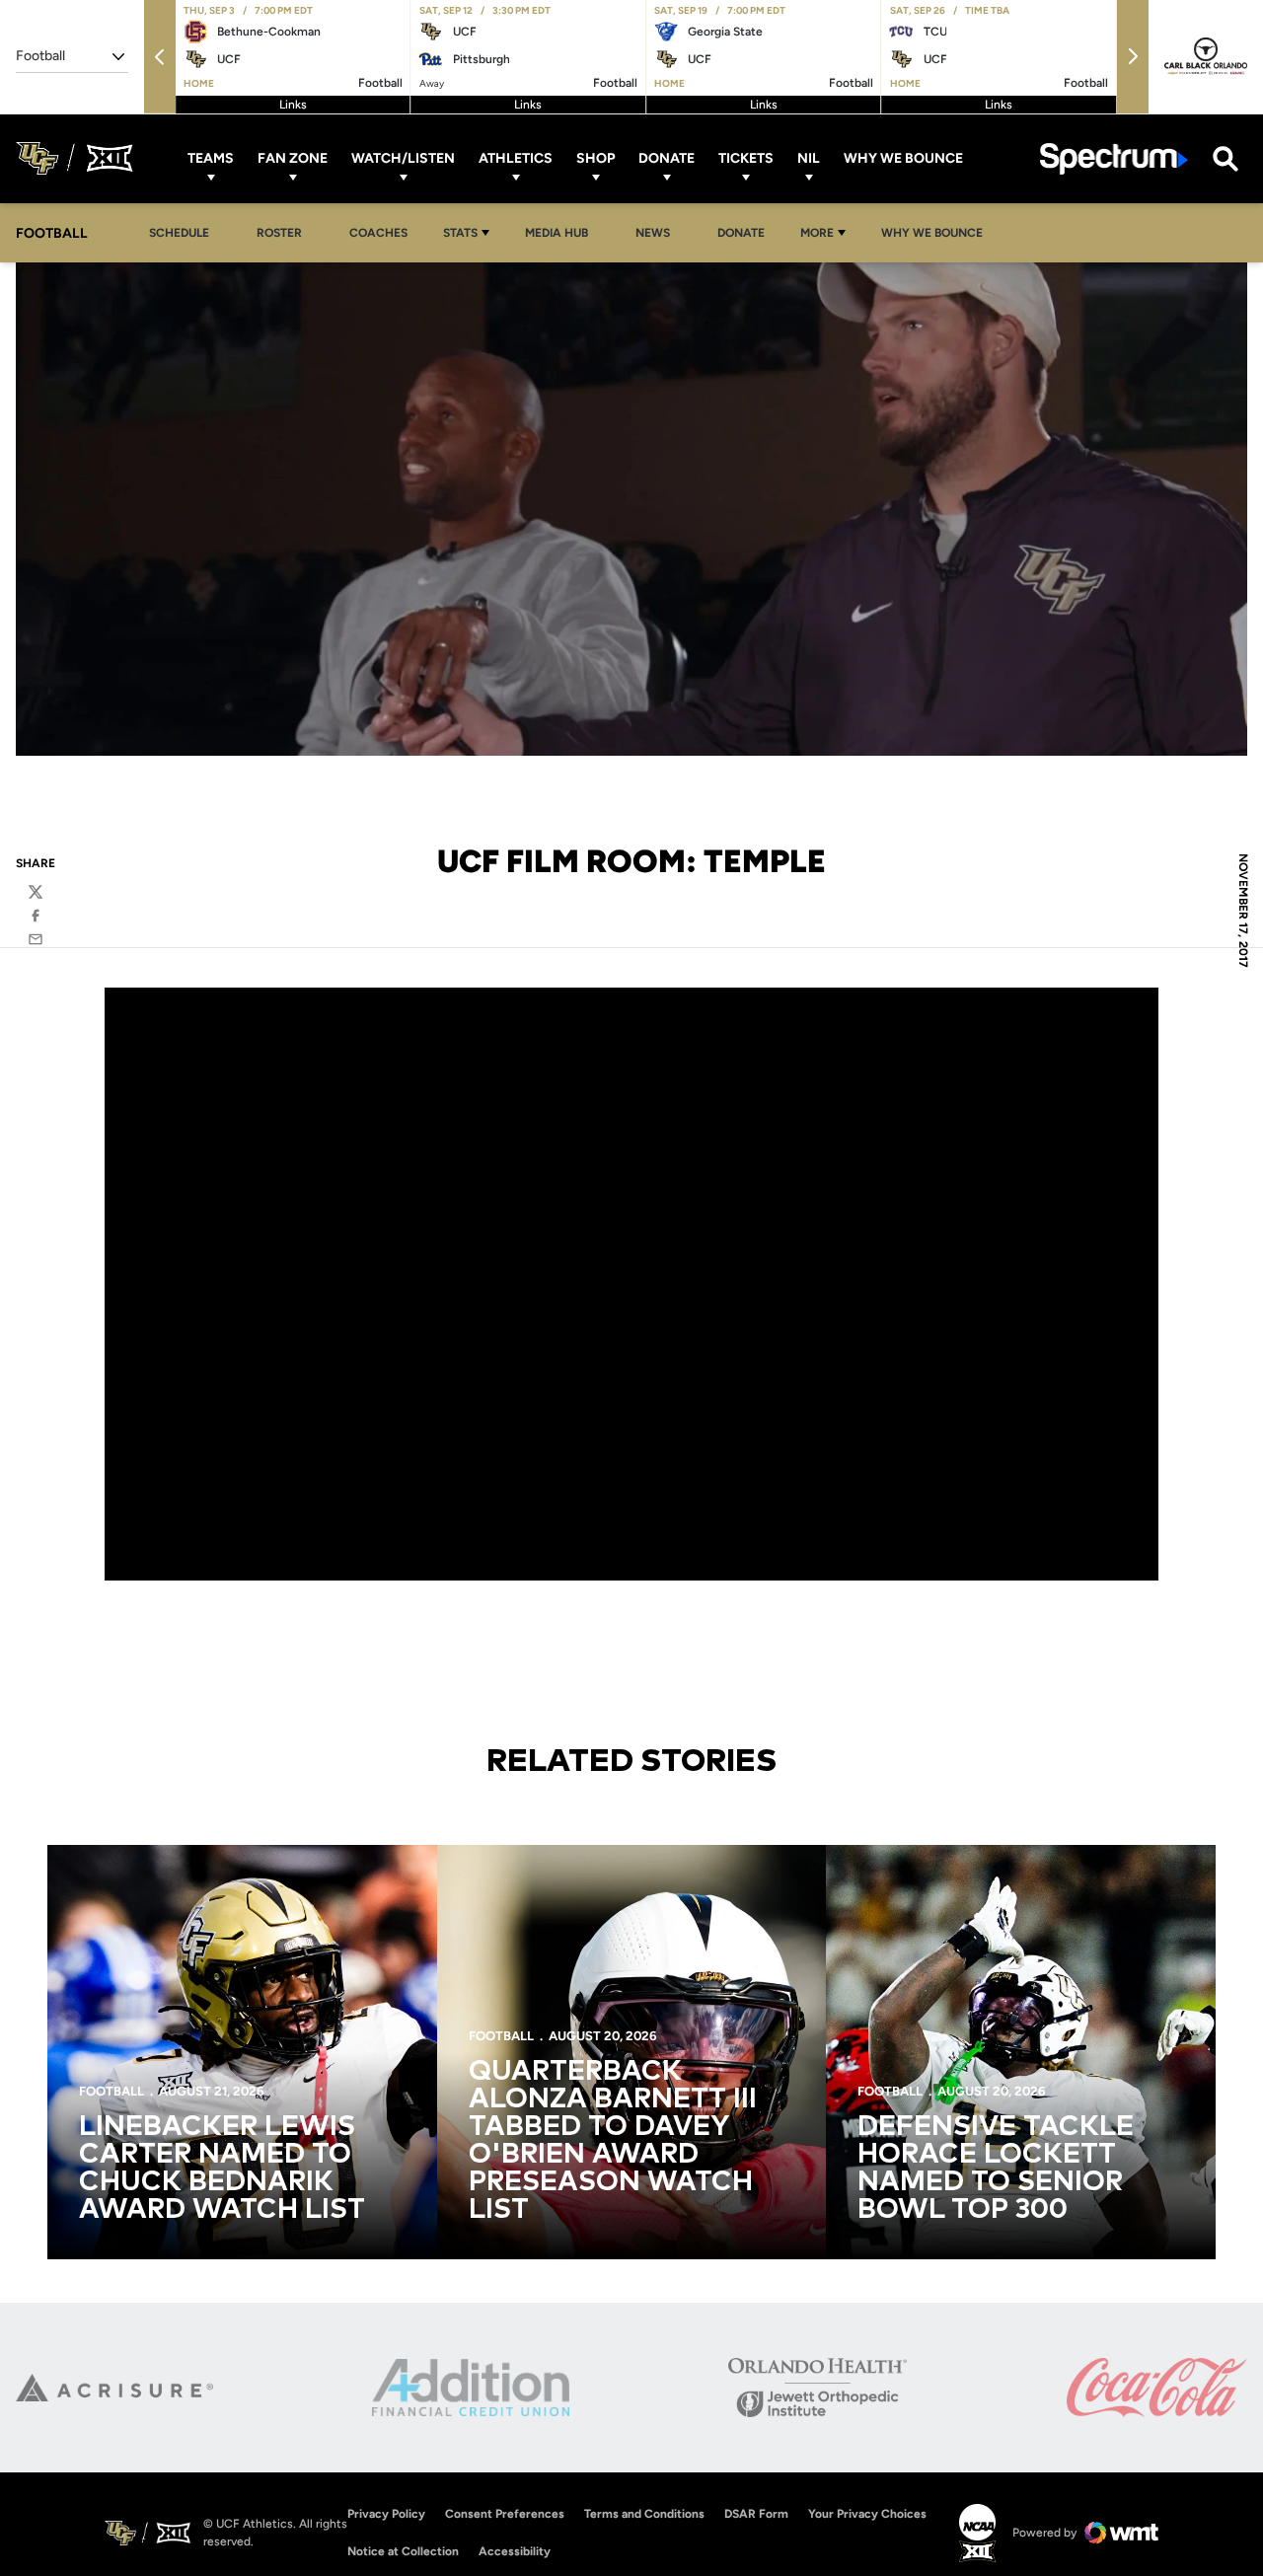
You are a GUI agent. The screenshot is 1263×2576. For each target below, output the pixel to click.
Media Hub (562, 232)
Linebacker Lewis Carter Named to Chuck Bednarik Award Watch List (222, 2169)
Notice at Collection (403, 2551)
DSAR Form (756, 2514)
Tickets (746, 158)
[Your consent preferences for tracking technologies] (35, 2541)
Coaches (378, 233)
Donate (667, 158)
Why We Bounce (903, 158)
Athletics (516, 158)
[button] (160, 57)
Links (293, 105)
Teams (211, 158)
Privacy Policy (386, 2514)
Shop (595, 158)
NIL (809, 158)
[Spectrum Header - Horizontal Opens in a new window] (1114, 158)
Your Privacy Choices (867, 2514)
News (653, 233)
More (817, 233)
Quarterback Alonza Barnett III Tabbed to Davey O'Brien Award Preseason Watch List (613, 2141)
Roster (279, 233)
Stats (460, 233)
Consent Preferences (505, 2514)
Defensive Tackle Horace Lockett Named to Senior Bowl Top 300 (996, 2169)
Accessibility (515, 2551)
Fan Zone (293, 158)
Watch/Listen (403, 158)
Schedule (179, 233)
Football (111, 2091)
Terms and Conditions (644, 2514)
